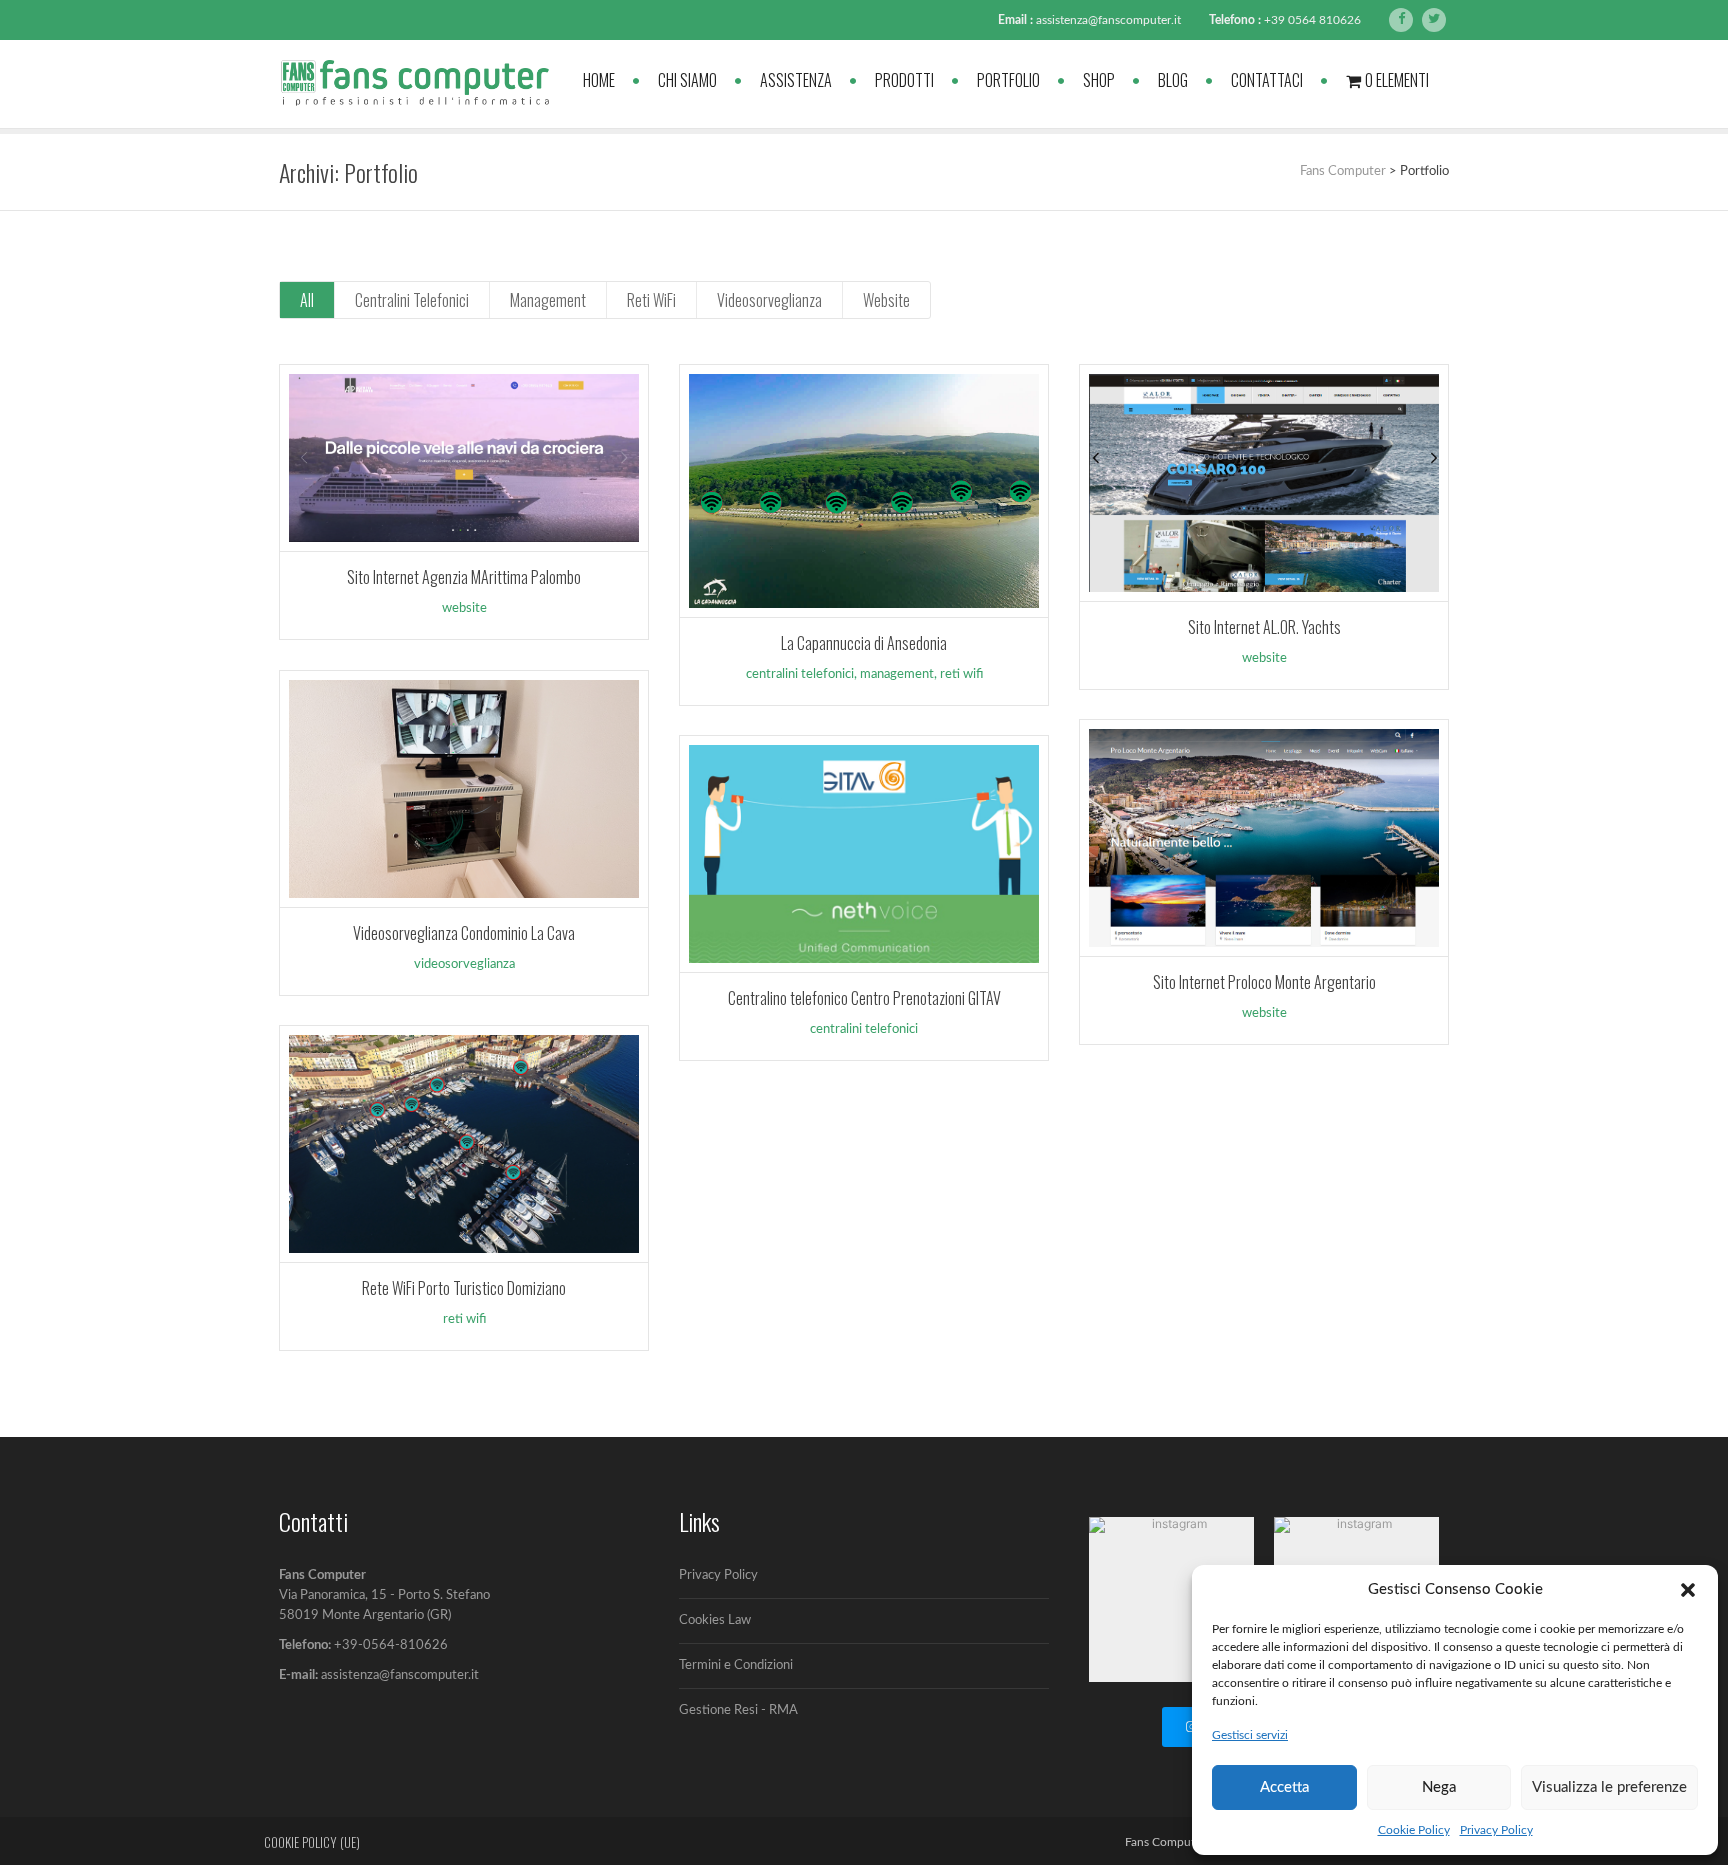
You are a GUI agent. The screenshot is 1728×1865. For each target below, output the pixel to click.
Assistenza (796, 80)
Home (599, 80)
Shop (1099, 80)
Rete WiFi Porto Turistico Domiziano (464, 1288)
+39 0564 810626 (1312, 20)
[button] (1688, 1590)
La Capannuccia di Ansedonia (864, 643)
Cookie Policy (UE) (312, 1842)
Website (886, 300)
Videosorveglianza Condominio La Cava (464, 933)
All (307, 300)
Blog (1173, 80)
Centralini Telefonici (412, 300)
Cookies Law (715, 1620)
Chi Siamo (687, 80)
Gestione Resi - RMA (738, 1710)
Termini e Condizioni (736, 1665)
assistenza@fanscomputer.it (1108, 20)
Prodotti (904, 80)
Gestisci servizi (1250, 1735)
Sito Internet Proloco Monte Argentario (1264, 982)
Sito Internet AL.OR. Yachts (1264, 627)
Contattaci (1267, 80)
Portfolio (1008, 80)
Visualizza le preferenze (1609, 1787)
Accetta (1284, 1787)
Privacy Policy (1496, 1830)
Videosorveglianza (769, 300)
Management (548, 300)
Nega (1439, 1787)
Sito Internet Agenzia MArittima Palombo (464, 577)
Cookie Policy (1414, 1830)
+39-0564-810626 (391, 1645)
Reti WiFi (651, 300)
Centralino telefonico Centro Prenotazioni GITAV (864, 998)
